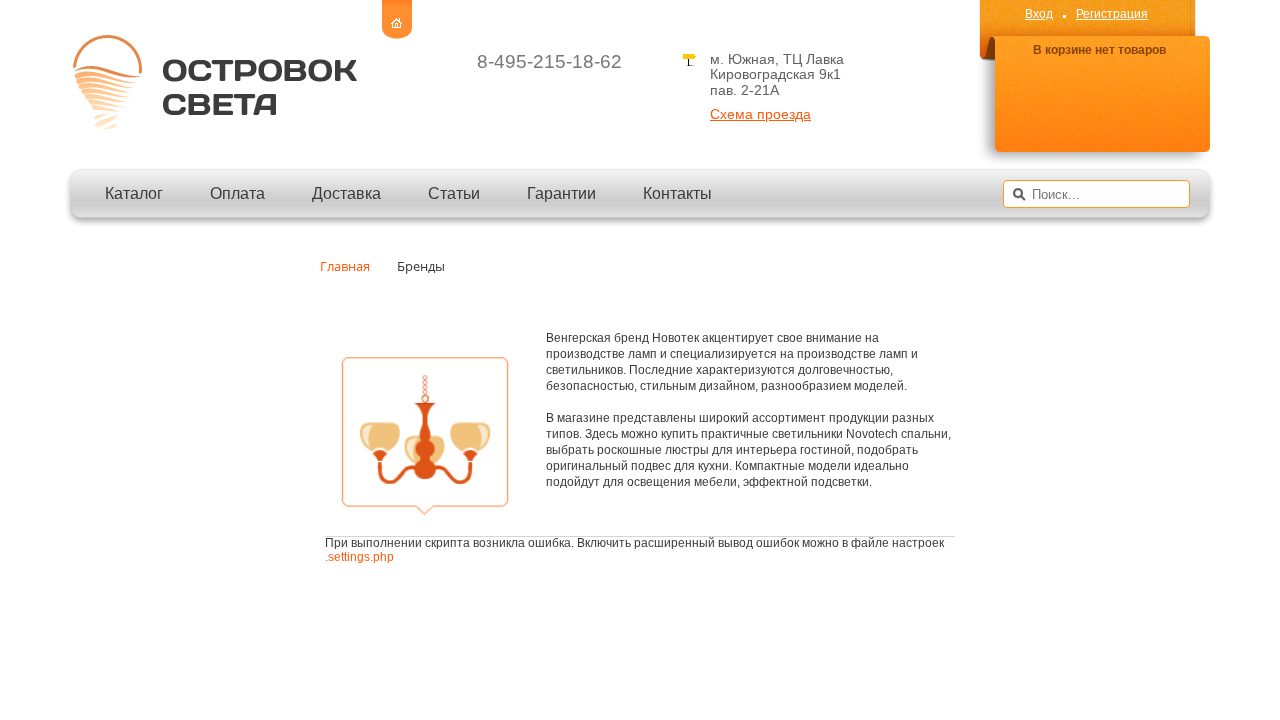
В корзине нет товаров (1099, 50)
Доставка (346, 193)
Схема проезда (760, 114)
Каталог (134, 193)
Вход (1039, 14)
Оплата (237, 193)
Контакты (677, 193)
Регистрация (1112, 14)
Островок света (214, 82)
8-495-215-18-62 (549, 61)
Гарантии (561, 193)
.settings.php (359, 557)
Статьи (454, 193)
